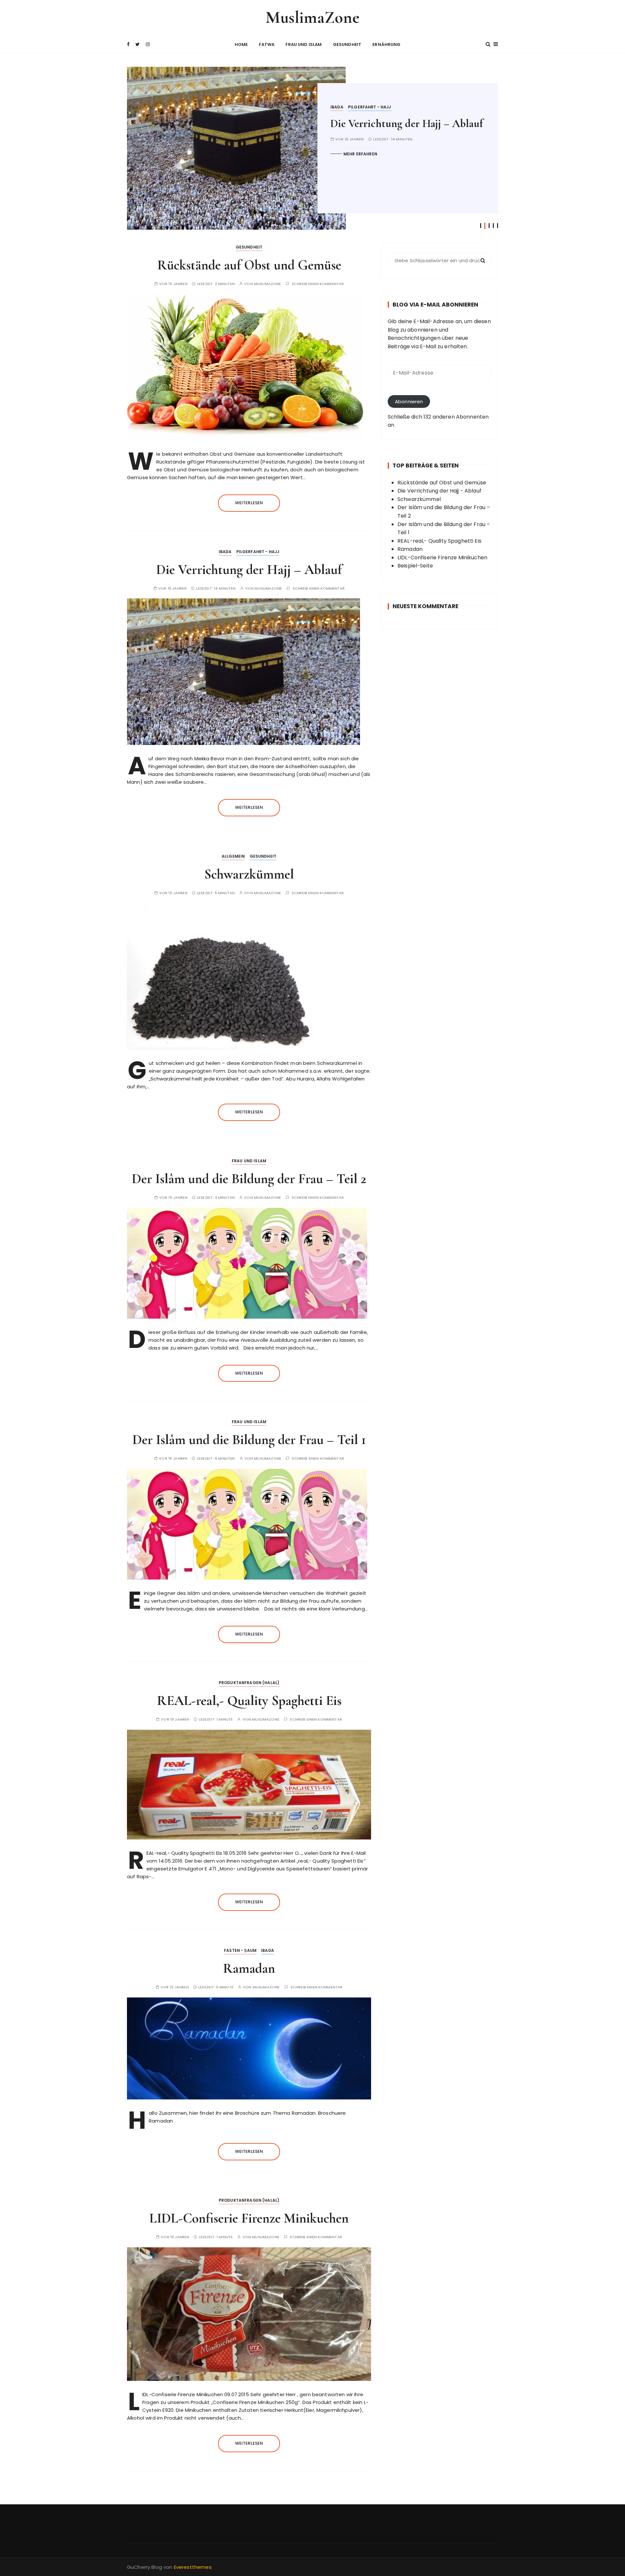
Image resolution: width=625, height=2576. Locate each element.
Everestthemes (193, 2567)
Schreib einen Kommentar (318, 284)
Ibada (225, 552)
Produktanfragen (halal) (249, 1683)
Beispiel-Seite (415, 566)
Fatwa (267, 44)
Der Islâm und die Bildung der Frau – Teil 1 (249, 1440)
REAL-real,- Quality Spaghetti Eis (249, 1701)
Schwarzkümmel (367, 124)
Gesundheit (347, 44)
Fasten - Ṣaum (240, 1950)
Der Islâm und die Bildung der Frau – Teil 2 (249, 1179)
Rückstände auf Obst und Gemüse (249, 265)
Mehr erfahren (360, 154)
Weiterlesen (249, 503)
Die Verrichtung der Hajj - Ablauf (439, 491)
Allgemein (342, 107)
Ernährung (386, 44)
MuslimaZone (313, 17)
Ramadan (249, 1968)
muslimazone (268, 284)
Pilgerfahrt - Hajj (258, 552)
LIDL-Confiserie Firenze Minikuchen (249, 2218)
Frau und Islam (304, 44)
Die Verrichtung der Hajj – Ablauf (249, 570)
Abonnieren (409, 401)
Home (241, 44)
